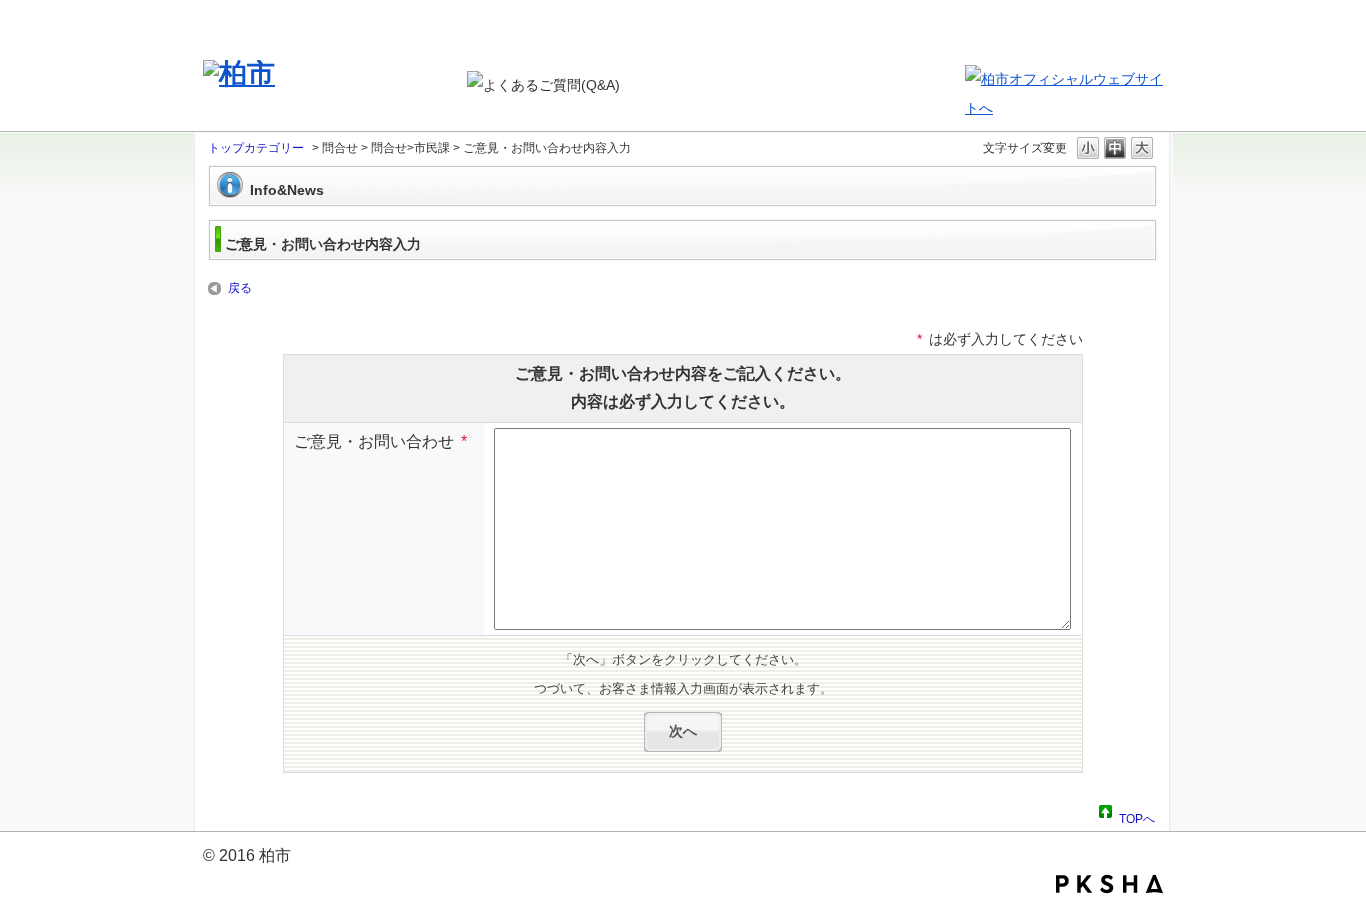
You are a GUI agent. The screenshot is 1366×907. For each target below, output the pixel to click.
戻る (240, 288)
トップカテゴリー (256, 148)
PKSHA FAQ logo (1109, 884)
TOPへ (1137, 816)
